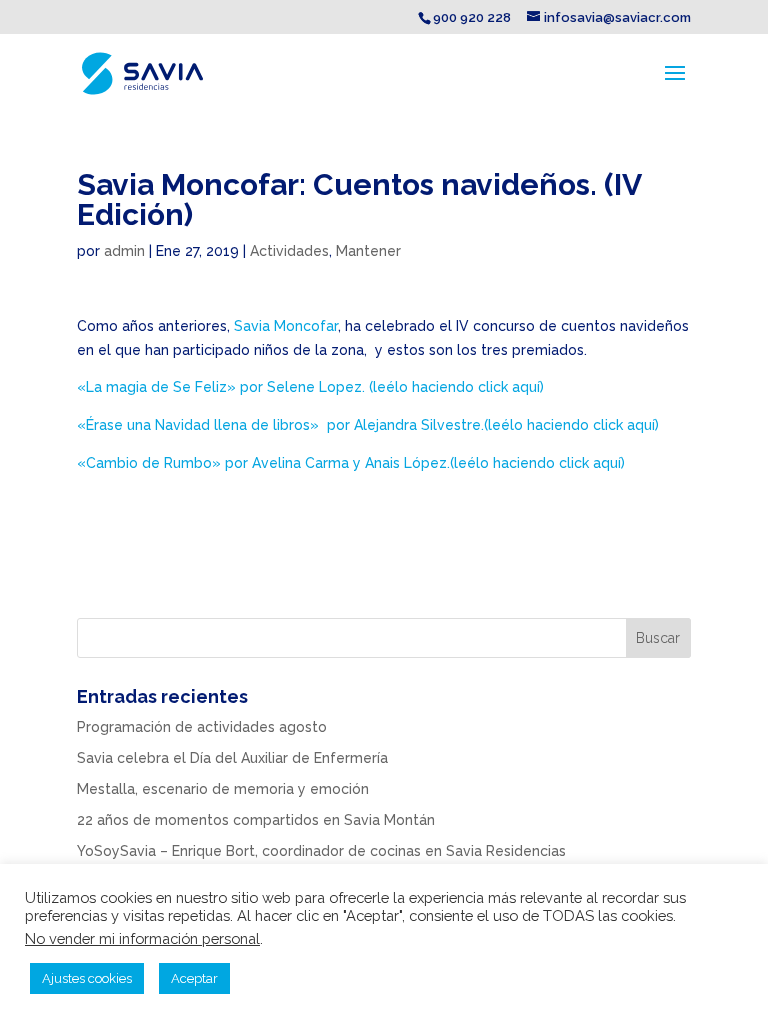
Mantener (368, 251)
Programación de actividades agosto (202, 727)
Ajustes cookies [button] (87, 978)
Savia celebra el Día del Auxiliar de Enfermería (232, 758)
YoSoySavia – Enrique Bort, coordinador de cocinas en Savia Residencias (321, 851)
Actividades (289, 251)
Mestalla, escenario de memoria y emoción (223, 789)
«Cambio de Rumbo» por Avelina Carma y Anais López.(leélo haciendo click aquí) (351, 463)
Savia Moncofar (284, 326)
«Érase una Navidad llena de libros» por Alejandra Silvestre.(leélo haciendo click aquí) (368, 425)
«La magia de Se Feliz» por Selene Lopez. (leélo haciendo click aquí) (310, 387)
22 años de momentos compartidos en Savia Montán (256, 820)
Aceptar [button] (194, 978)
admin (124, 251)
